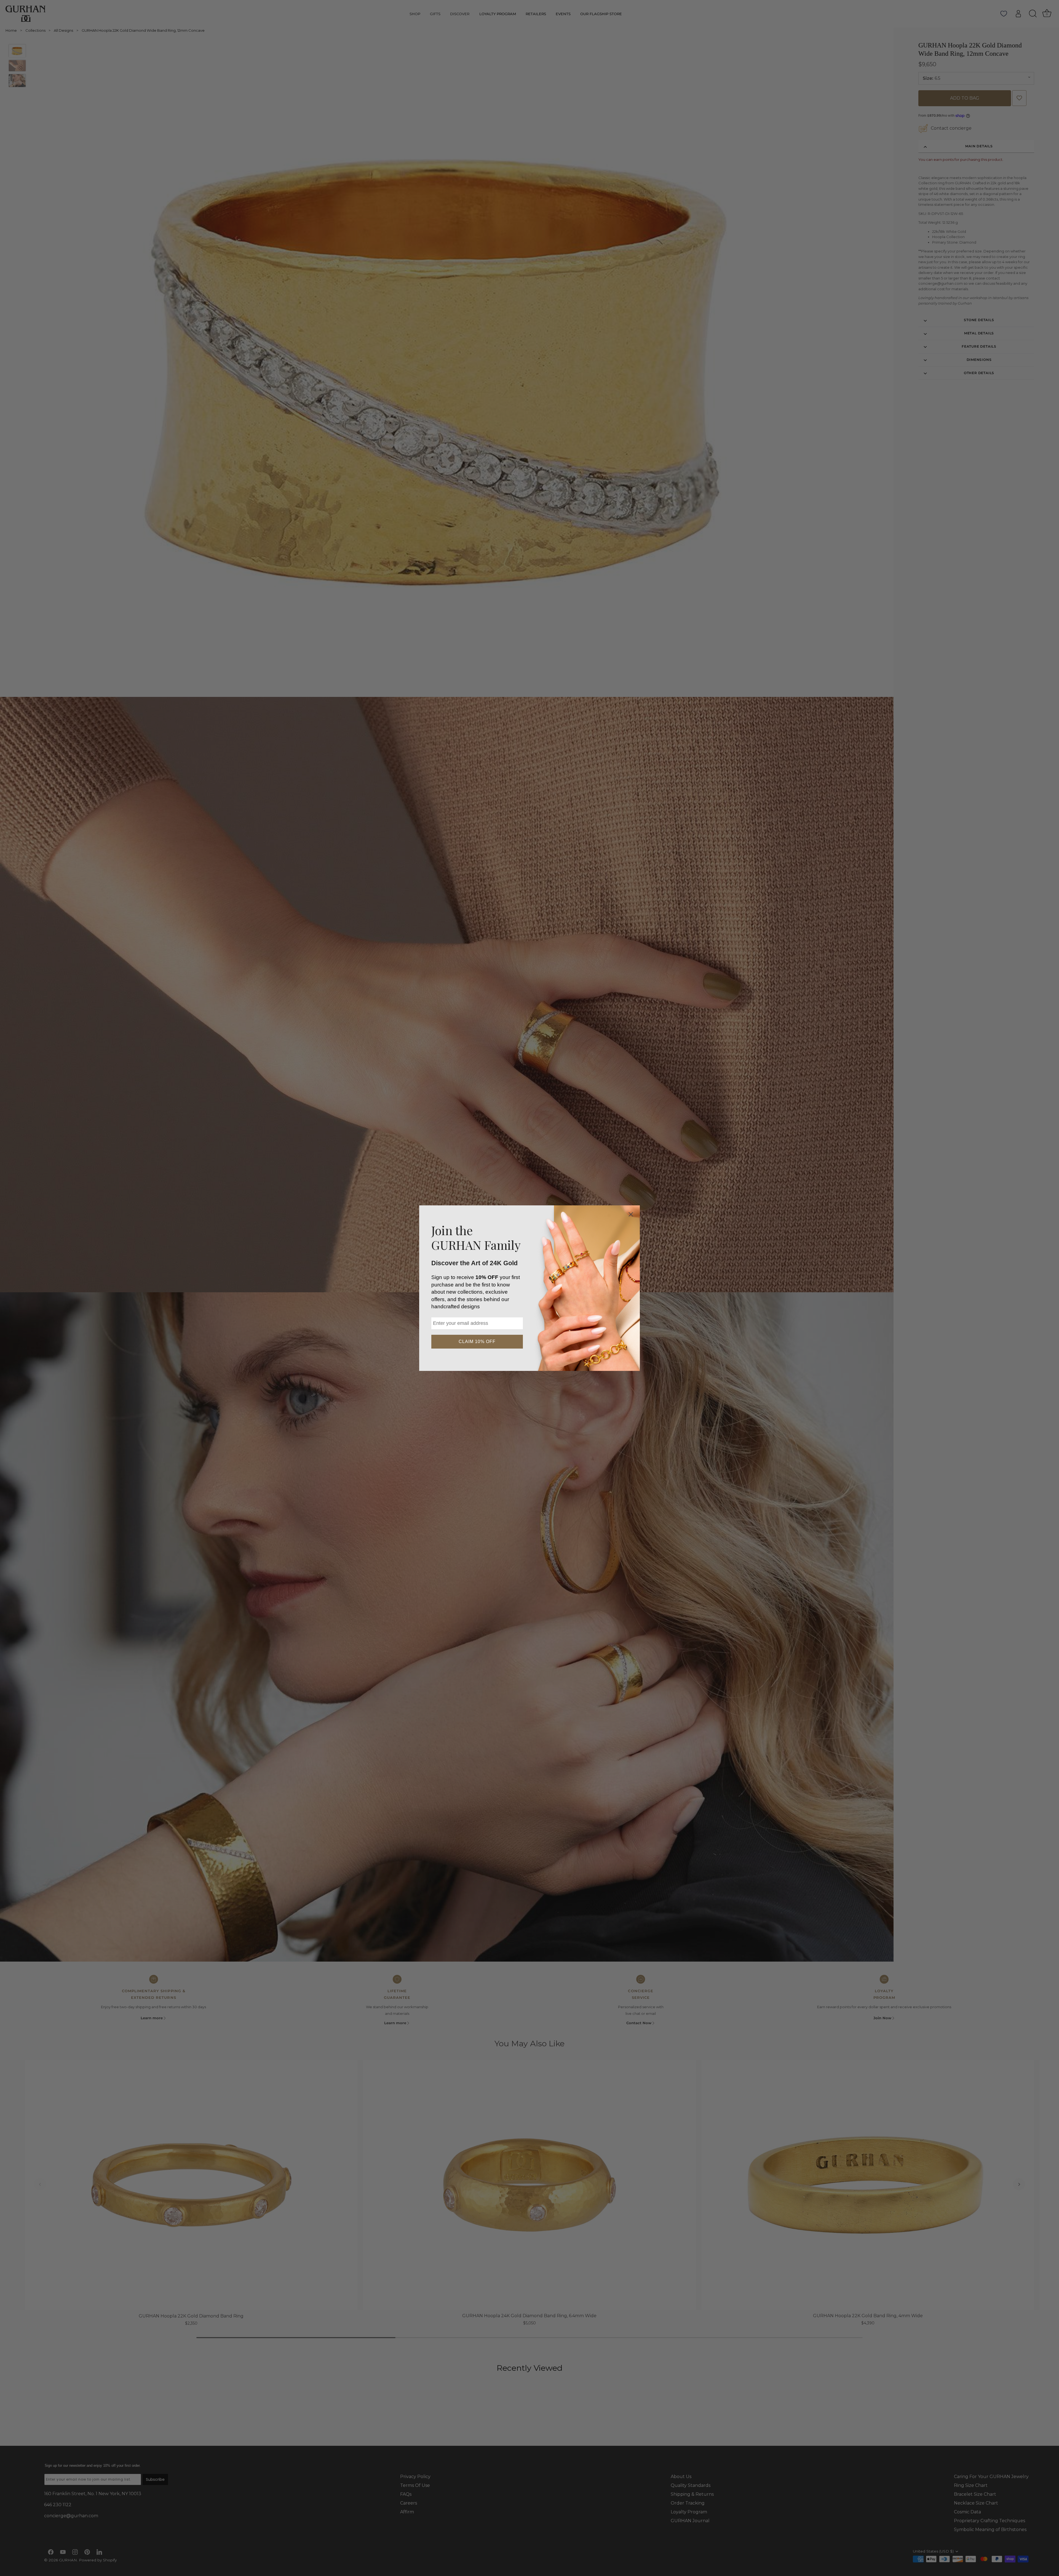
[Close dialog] (631, 1214)
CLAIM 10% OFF (477, 1342)
